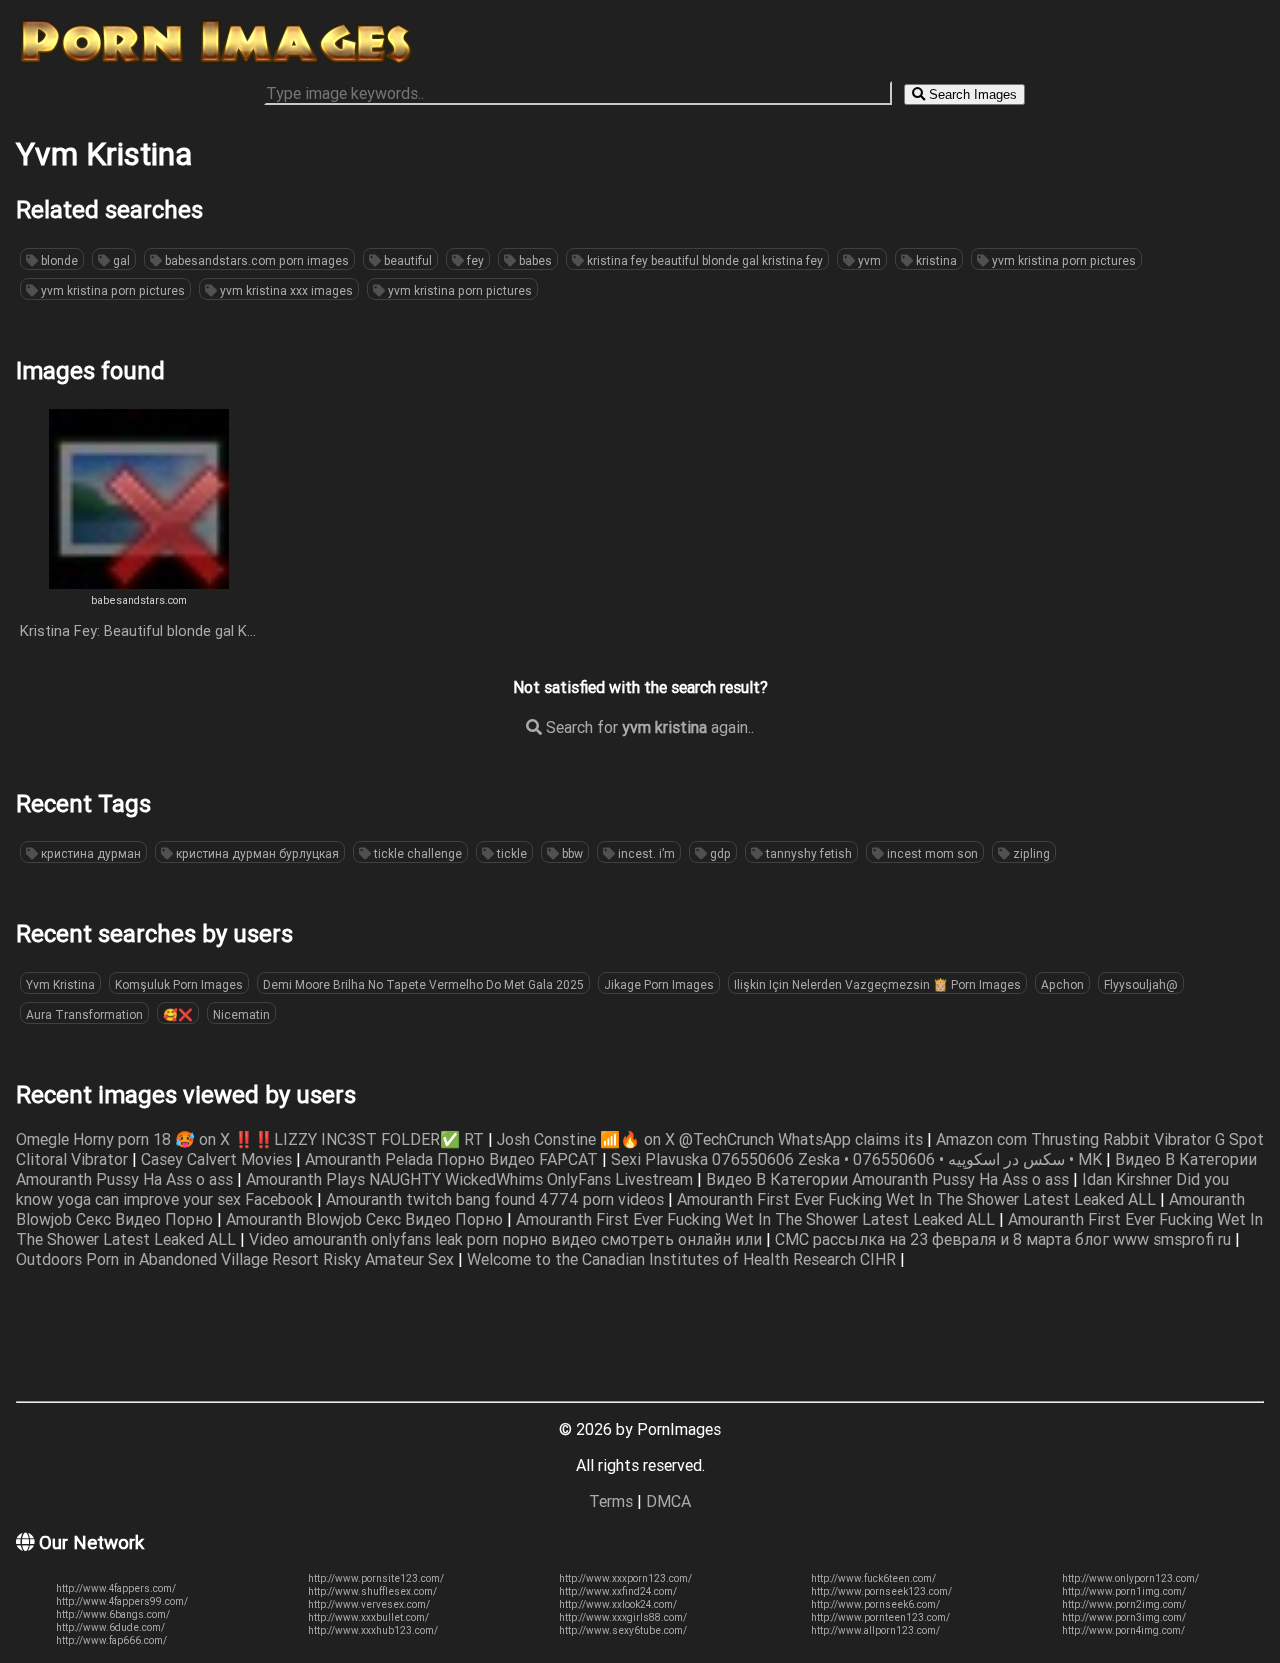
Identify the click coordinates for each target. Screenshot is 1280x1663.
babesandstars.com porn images (255, 260)
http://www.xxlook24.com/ (618, 1604)
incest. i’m (645, 853)
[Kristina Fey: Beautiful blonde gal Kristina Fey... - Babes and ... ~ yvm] (139, 583)
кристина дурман (89, 853)
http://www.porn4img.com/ (1123, 1630)
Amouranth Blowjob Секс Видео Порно (366, 1219)
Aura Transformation (84, 1014)
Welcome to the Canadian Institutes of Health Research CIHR (683, 1259)
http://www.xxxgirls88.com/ (623, 1617)
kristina (935, 260)
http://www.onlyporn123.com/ (1130, 1578)
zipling (1030, 853)
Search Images (971, 94)
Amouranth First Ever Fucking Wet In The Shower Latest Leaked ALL (918, 1199)
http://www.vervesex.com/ (369, 1604)
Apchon (1062, 984)
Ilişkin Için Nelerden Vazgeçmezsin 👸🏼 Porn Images (877, 984)
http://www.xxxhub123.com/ (373, 1630)
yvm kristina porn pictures (1062, 260)
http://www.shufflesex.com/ (372, 1591)
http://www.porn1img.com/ (1124, 1591)
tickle (510, 853)
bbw (571, 853)
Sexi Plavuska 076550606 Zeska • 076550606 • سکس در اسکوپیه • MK (858, 1159)
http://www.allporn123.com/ (875, 1630)
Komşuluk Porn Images (179, 984)
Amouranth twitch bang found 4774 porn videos (497, 1199)
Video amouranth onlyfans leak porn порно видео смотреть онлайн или (507, 1239)
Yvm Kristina (60, 984)
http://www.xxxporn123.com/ (625, 1578)
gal (120, 260)
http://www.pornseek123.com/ (881, 1591)
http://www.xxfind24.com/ (618, 1591)
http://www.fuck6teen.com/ (873, 1578)
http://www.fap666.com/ (111, 1640)
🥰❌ (178, 1014)
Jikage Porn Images (659, 984)
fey (474, 260)
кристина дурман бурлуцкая (256, 853)
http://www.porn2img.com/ (1124, 1604)
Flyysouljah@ (1141, 984)
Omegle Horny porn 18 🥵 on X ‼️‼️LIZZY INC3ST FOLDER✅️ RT (252, 1139)
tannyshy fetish (807, 853)
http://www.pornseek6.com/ (875, 1604)
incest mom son (931, 853)
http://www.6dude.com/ (110, 1627)
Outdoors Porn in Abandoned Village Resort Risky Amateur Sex (237, 1259)
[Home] (216, 63)
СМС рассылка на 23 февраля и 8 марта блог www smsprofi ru (1005, 1239)
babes (534, 260)
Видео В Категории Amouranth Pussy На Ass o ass (889, 1179)
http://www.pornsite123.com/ (376, 1578)
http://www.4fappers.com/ (116, 1588)
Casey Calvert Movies (218, 1159)
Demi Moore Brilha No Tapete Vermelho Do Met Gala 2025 (423, 984)
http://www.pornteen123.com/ (880, 1617)
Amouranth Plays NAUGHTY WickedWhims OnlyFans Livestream (471, 1179)
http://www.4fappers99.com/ (122, 1601)
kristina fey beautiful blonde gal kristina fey (703, 260)
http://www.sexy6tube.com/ (623, 1630)
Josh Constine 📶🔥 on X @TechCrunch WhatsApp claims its (712, 1139)
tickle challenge (416, 853)
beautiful (406, 260)
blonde (58, 260)
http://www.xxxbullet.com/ (368, 1617)
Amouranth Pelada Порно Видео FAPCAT (453, 1159)
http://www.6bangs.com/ (113, 1614)
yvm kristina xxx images (285, 290)
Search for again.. (648, 727)
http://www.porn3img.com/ (1124, 1617)
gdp (719, 853)
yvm (868, 260)
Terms (611, 1501)
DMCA (668, 1501)
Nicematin (241, 1014)
